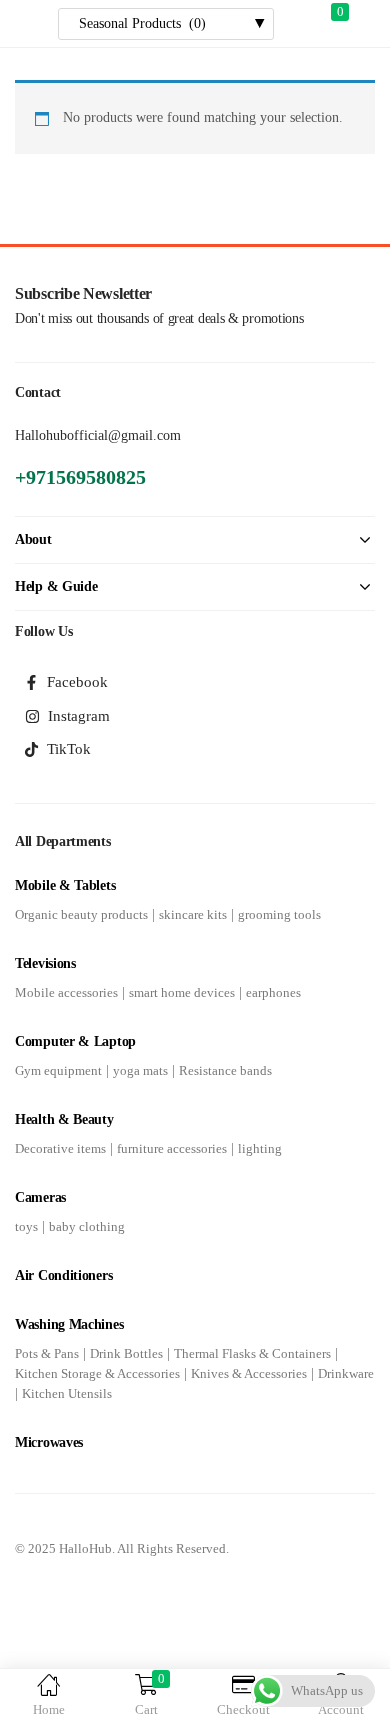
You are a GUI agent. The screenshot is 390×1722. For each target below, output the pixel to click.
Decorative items (60, 1148)
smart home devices (182, 992)
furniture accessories (172, 1148)
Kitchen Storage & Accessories (97, 1373)
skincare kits (193, 914)
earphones (273, 992)
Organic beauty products (81, 914)
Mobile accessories (66, 992)
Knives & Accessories (249, 1373)
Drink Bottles (126, 1353)
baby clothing (87, 1226)
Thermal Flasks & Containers (252, 1353)
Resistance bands (225, 1070)
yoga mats (140, 1070)
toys (26, 1226)
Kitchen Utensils (67, 1393)
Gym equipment (58, 1070)
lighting (260, 1148)
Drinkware (346, 1373)
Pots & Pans (47, 1353)
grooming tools (279, 914)
